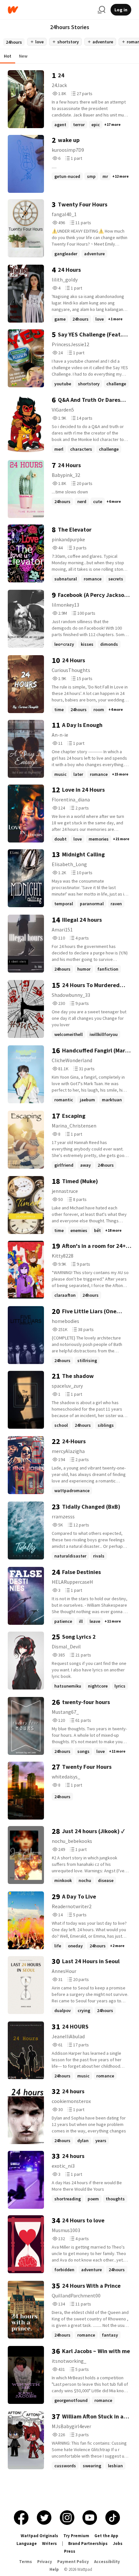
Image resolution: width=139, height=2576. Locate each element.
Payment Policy (73, 2562)
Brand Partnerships (88, 2543)
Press (70, 2551)
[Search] (102, 10)
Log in (121, 10)
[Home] (50, 10)
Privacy (45, 2562)
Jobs (118, 2543)
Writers (49, 2543)
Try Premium (76, 2536)
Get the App (106, 2536)
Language (27, 2543)
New (23, 56)
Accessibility (107, 2562)
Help (54, 2569)
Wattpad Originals (39, 2536)
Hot (8, 56)
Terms (26, 2562)
